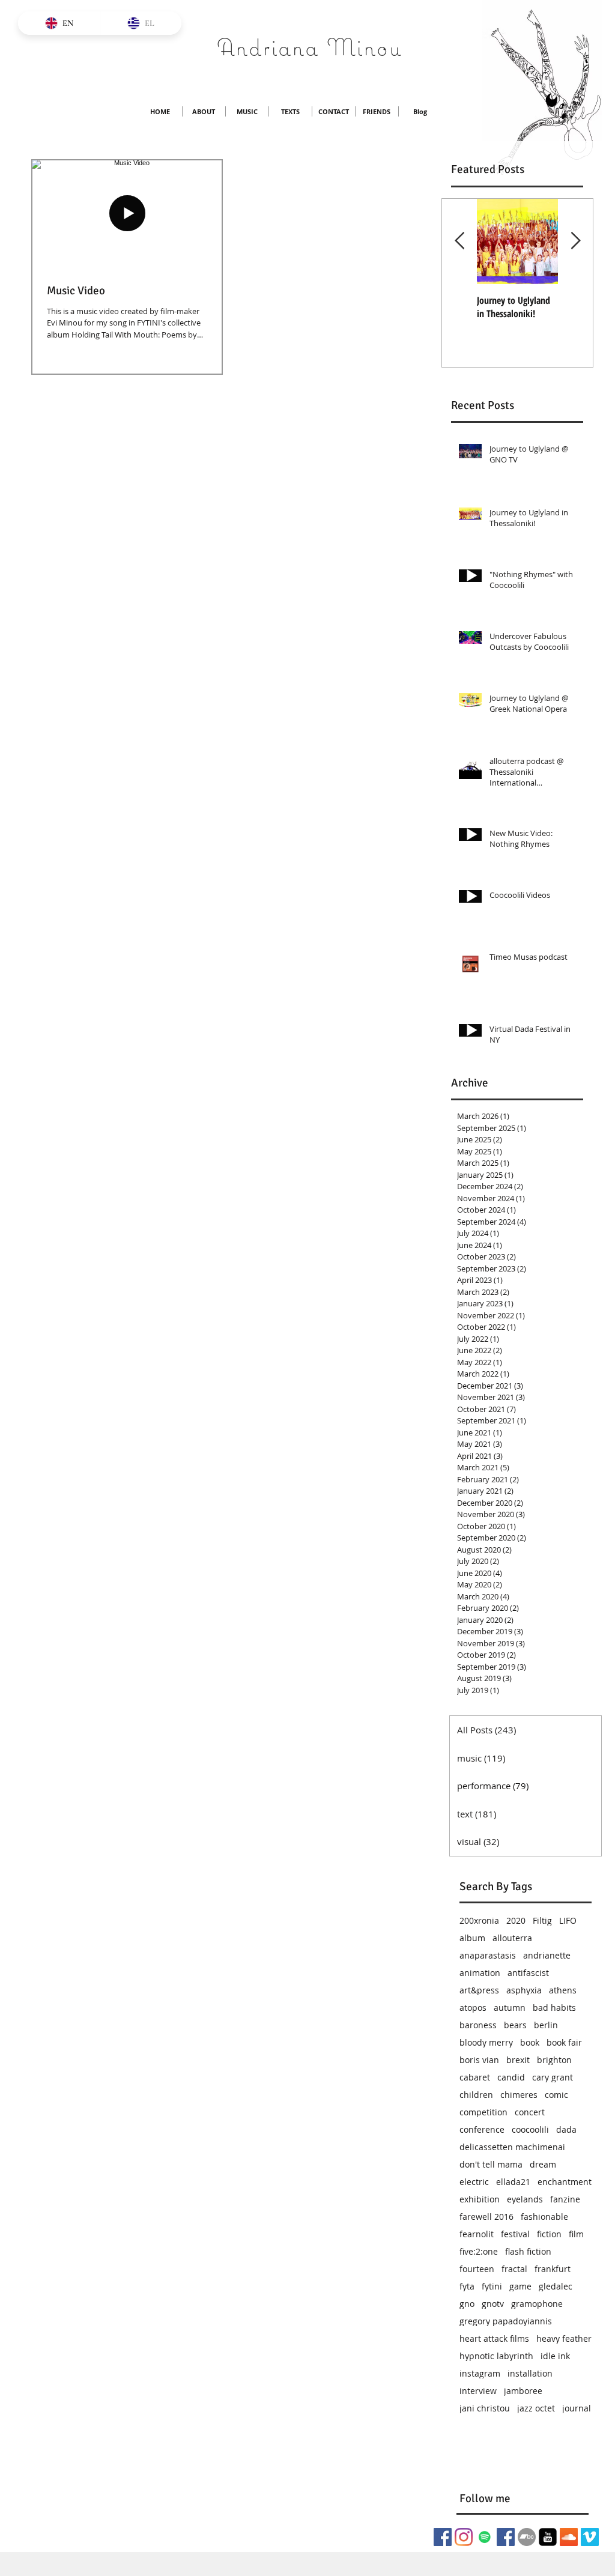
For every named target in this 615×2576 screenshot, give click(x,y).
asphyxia (524, 1990)
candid (511, 2077)
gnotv (493, 2304)
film (576, 2234)
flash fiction (528, 2251)
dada (566, 2129)
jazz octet (536, 2408)
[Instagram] (464, 2537)
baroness (478, 2025)
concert (530, 2112)
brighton (554, 2060)
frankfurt (553, 2269)
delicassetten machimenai (512, 2147)
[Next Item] (575, 241)
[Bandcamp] (527, 2537)
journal (577, 2408)
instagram (480, 2373)
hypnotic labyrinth (496, 2356)
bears (515, 2025)
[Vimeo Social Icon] (590, 2537)
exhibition (480, 2199)
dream (543, 2164)
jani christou (485, 2408)
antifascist (528, 1973)
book (530, 2042)
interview (478, 2391)
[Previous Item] (459, 241)
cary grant (553, 2077)
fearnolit (477, 2234)
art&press (479, 1990)
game (520, 2286)
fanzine (565, 2199)
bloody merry (486, 2042)
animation (480, 1973)
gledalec (556, 2286)
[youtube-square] (548, 2537)
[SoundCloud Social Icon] (569, 2537)
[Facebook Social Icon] (443, 2537)
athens (563, 1990)
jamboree (523, 2391)
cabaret (475, 2077)
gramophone (537, 2304)
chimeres (519, 2095)
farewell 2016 (486, 2217)
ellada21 (513, 2182)
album (472, 1938)
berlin (546, 2025)
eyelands (525, 2199)
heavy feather (564, 2338)
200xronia (479, 1920)
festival (515, 2234)
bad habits (554, 2008)
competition (483, 2112)
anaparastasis (488, 1955)
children (476, 2095)
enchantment (565, 2182)
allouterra (512, 1938)
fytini (492, 2286)
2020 (516, 1920)
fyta (467, 2286)
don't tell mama (491, 2164)
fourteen (477, 2269)
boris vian (479, 2060)
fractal (514, 2269)
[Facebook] (506, 2537)
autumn (510, 2008)
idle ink (555, 2356)
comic (556, 2095)
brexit (518, 2060)
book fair (564, 2042)
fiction (549, 2234)
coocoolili (530, 2129)
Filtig (542, 1920)
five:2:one (479, 2251)
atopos (473, 2008)
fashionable (544, 2217)
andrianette (547, 1955)
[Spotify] (485, 2537)
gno (467, 2304)
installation (530, 2373)
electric (474, 2182)
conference (482, 2129)
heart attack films (494, 2338)
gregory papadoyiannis (506, 2321)
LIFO (568, 1920)
